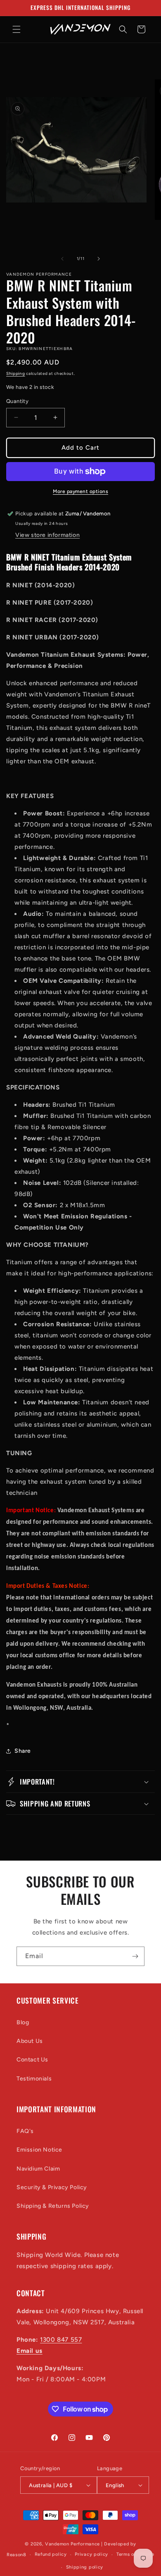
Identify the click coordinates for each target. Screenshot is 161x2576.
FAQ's (25, 2131)
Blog (23, 2022)
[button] (17, 29)
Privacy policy (91, 2554)
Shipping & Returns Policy (53, 2206)
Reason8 (17, 2555)
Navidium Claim (38, 2169)
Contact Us (32, 2060)
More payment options (80, 491)
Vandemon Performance (72, 2544)
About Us (30, 2041)
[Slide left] (62, 259)
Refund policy (51, 2554)
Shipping (16, 373)
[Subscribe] (135, 1956)
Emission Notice (39, 2150)
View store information (47, 535)
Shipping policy (85, 2567)
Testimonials (34, 2079)
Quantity (17, 401)
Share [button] (23, 1751)
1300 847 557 (61, 2340)
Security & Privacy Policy (52, 2187)
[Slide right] (99, 259)
